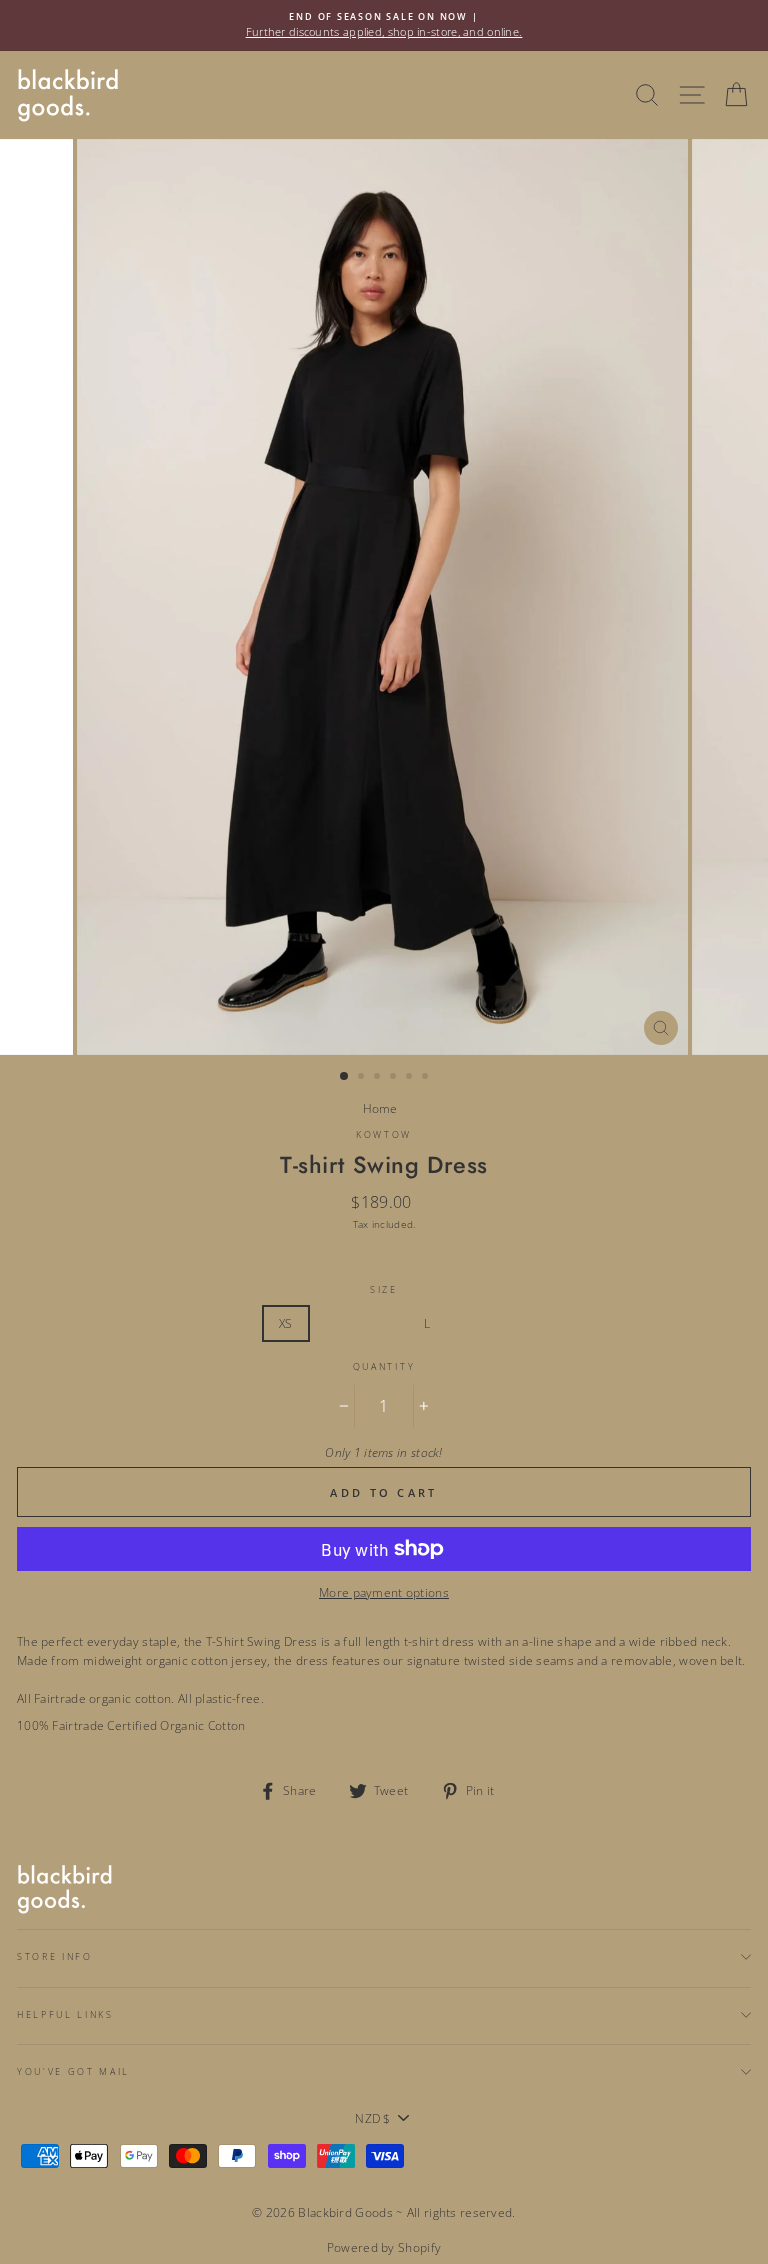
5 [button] (411, 1078)
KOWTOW (384, 1134)
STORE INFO (55, 1956)
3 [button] (379, 1078)
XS (286, 1323)
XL (474, 1323)
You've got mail (73, 2071)
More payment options (384, 1592)
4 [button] (395, 1078)
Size (384, 1289)
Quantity (384, 1366)
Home (380, 1108)
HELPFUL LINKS (65, 2014)
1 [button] (345, 1077)
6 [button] (427, 1078)
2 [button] (363, 1078)
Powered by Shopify (384, 2247)
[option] (384, 25)
